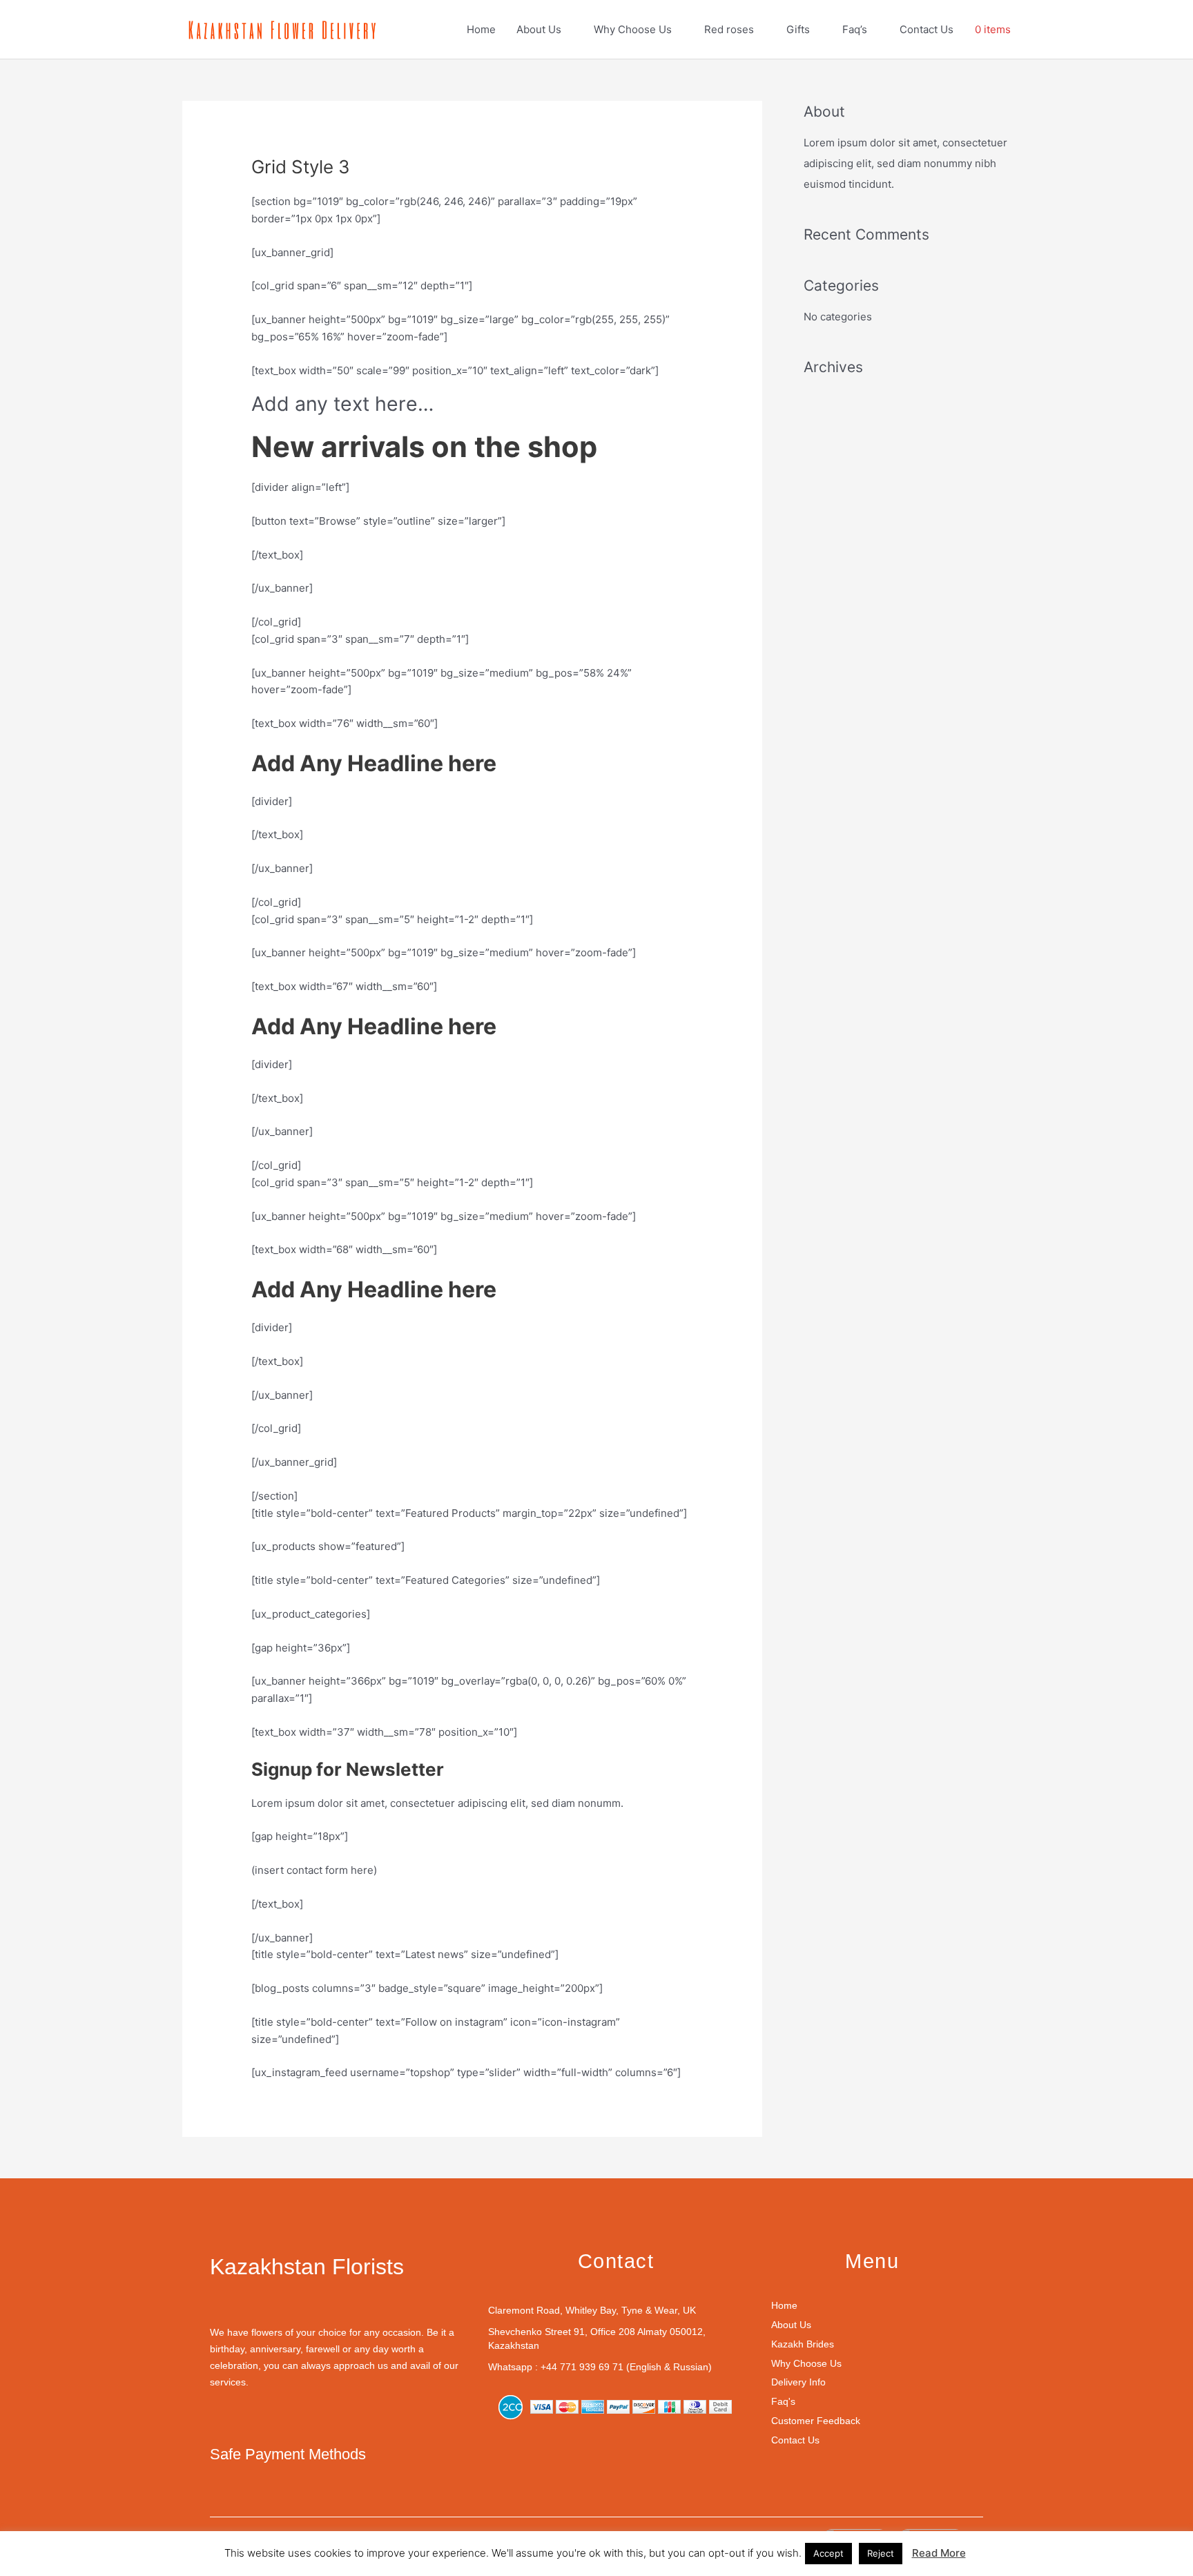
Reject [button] (881, 2553)
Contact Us (927, 29)
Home (481, 29)
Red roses (729, 29)
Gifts (798, 29)
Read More (939, 2553)
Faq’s (855, 29)
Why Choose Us (633, 29)
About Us (539, 29)
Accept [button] (828, 2553)
